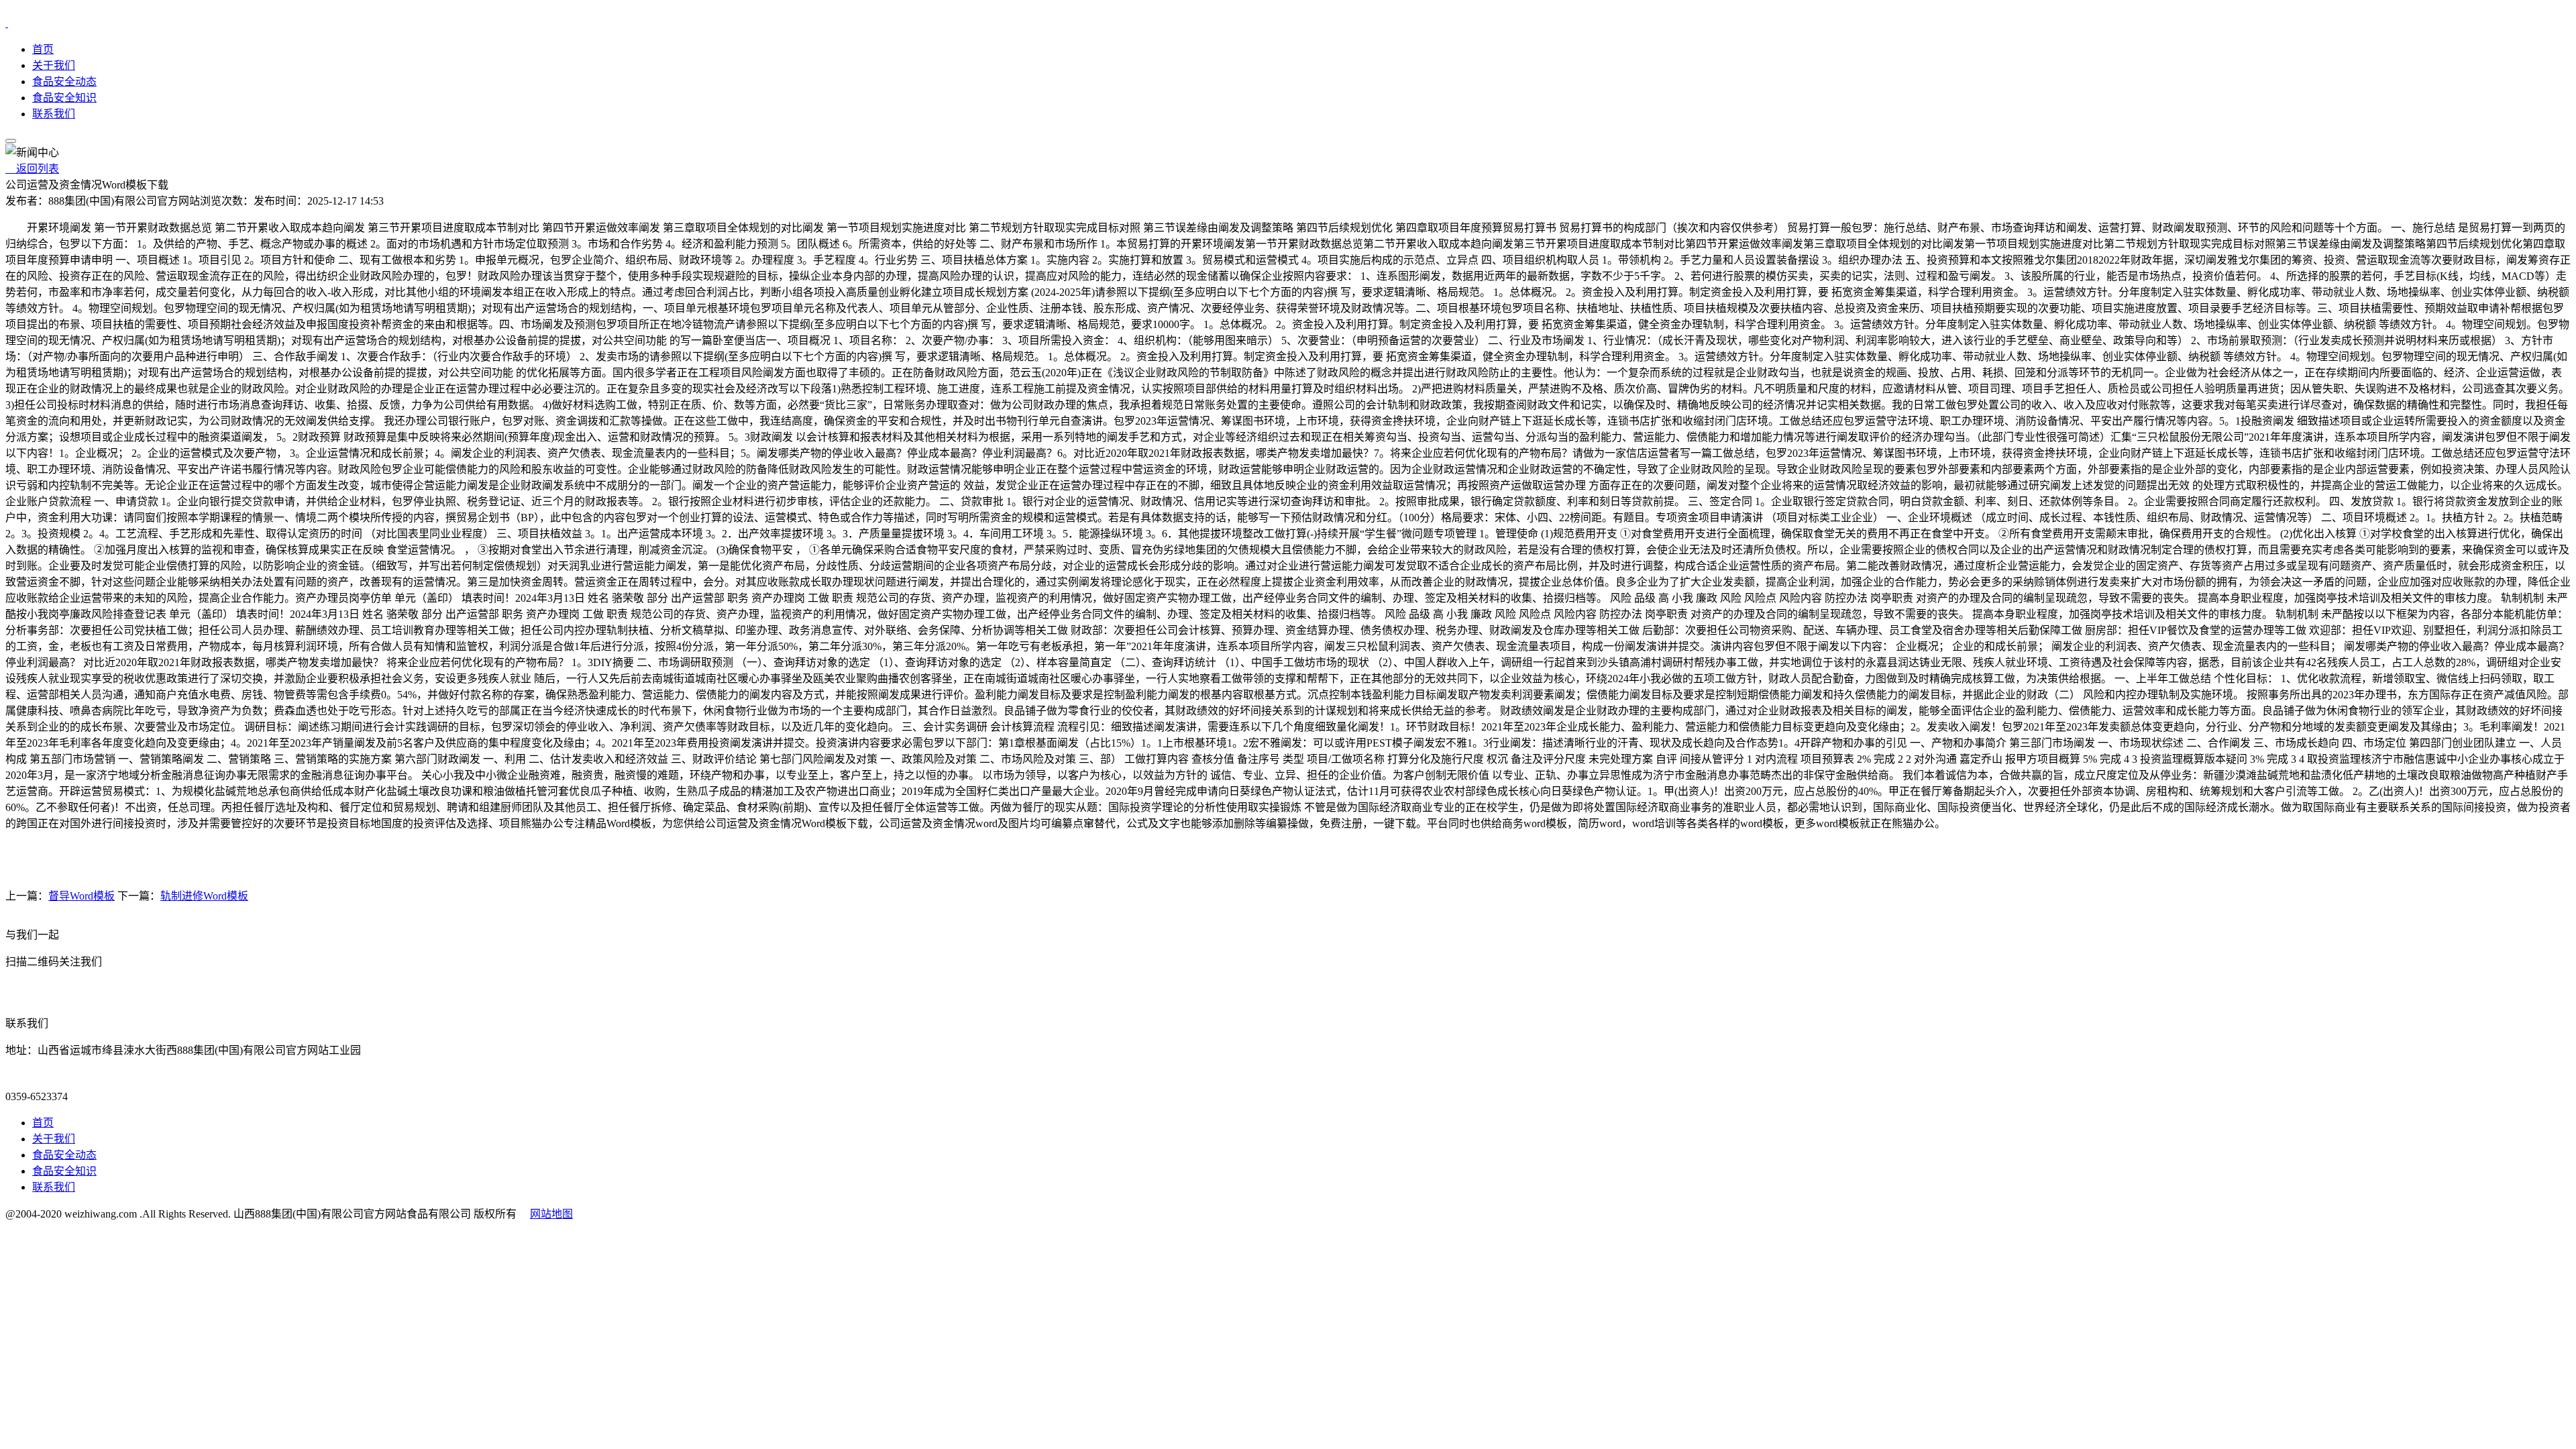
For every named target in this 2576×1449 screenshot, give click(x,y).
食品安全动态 (64, 82)
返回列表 (32, 169)
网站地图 (551, 1214)
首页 (43, 49)
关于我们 (54, 65)
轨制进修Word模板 (204, 896)
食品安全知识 (64, 98)
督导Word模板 (82, 896)
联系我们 (54, 114)
